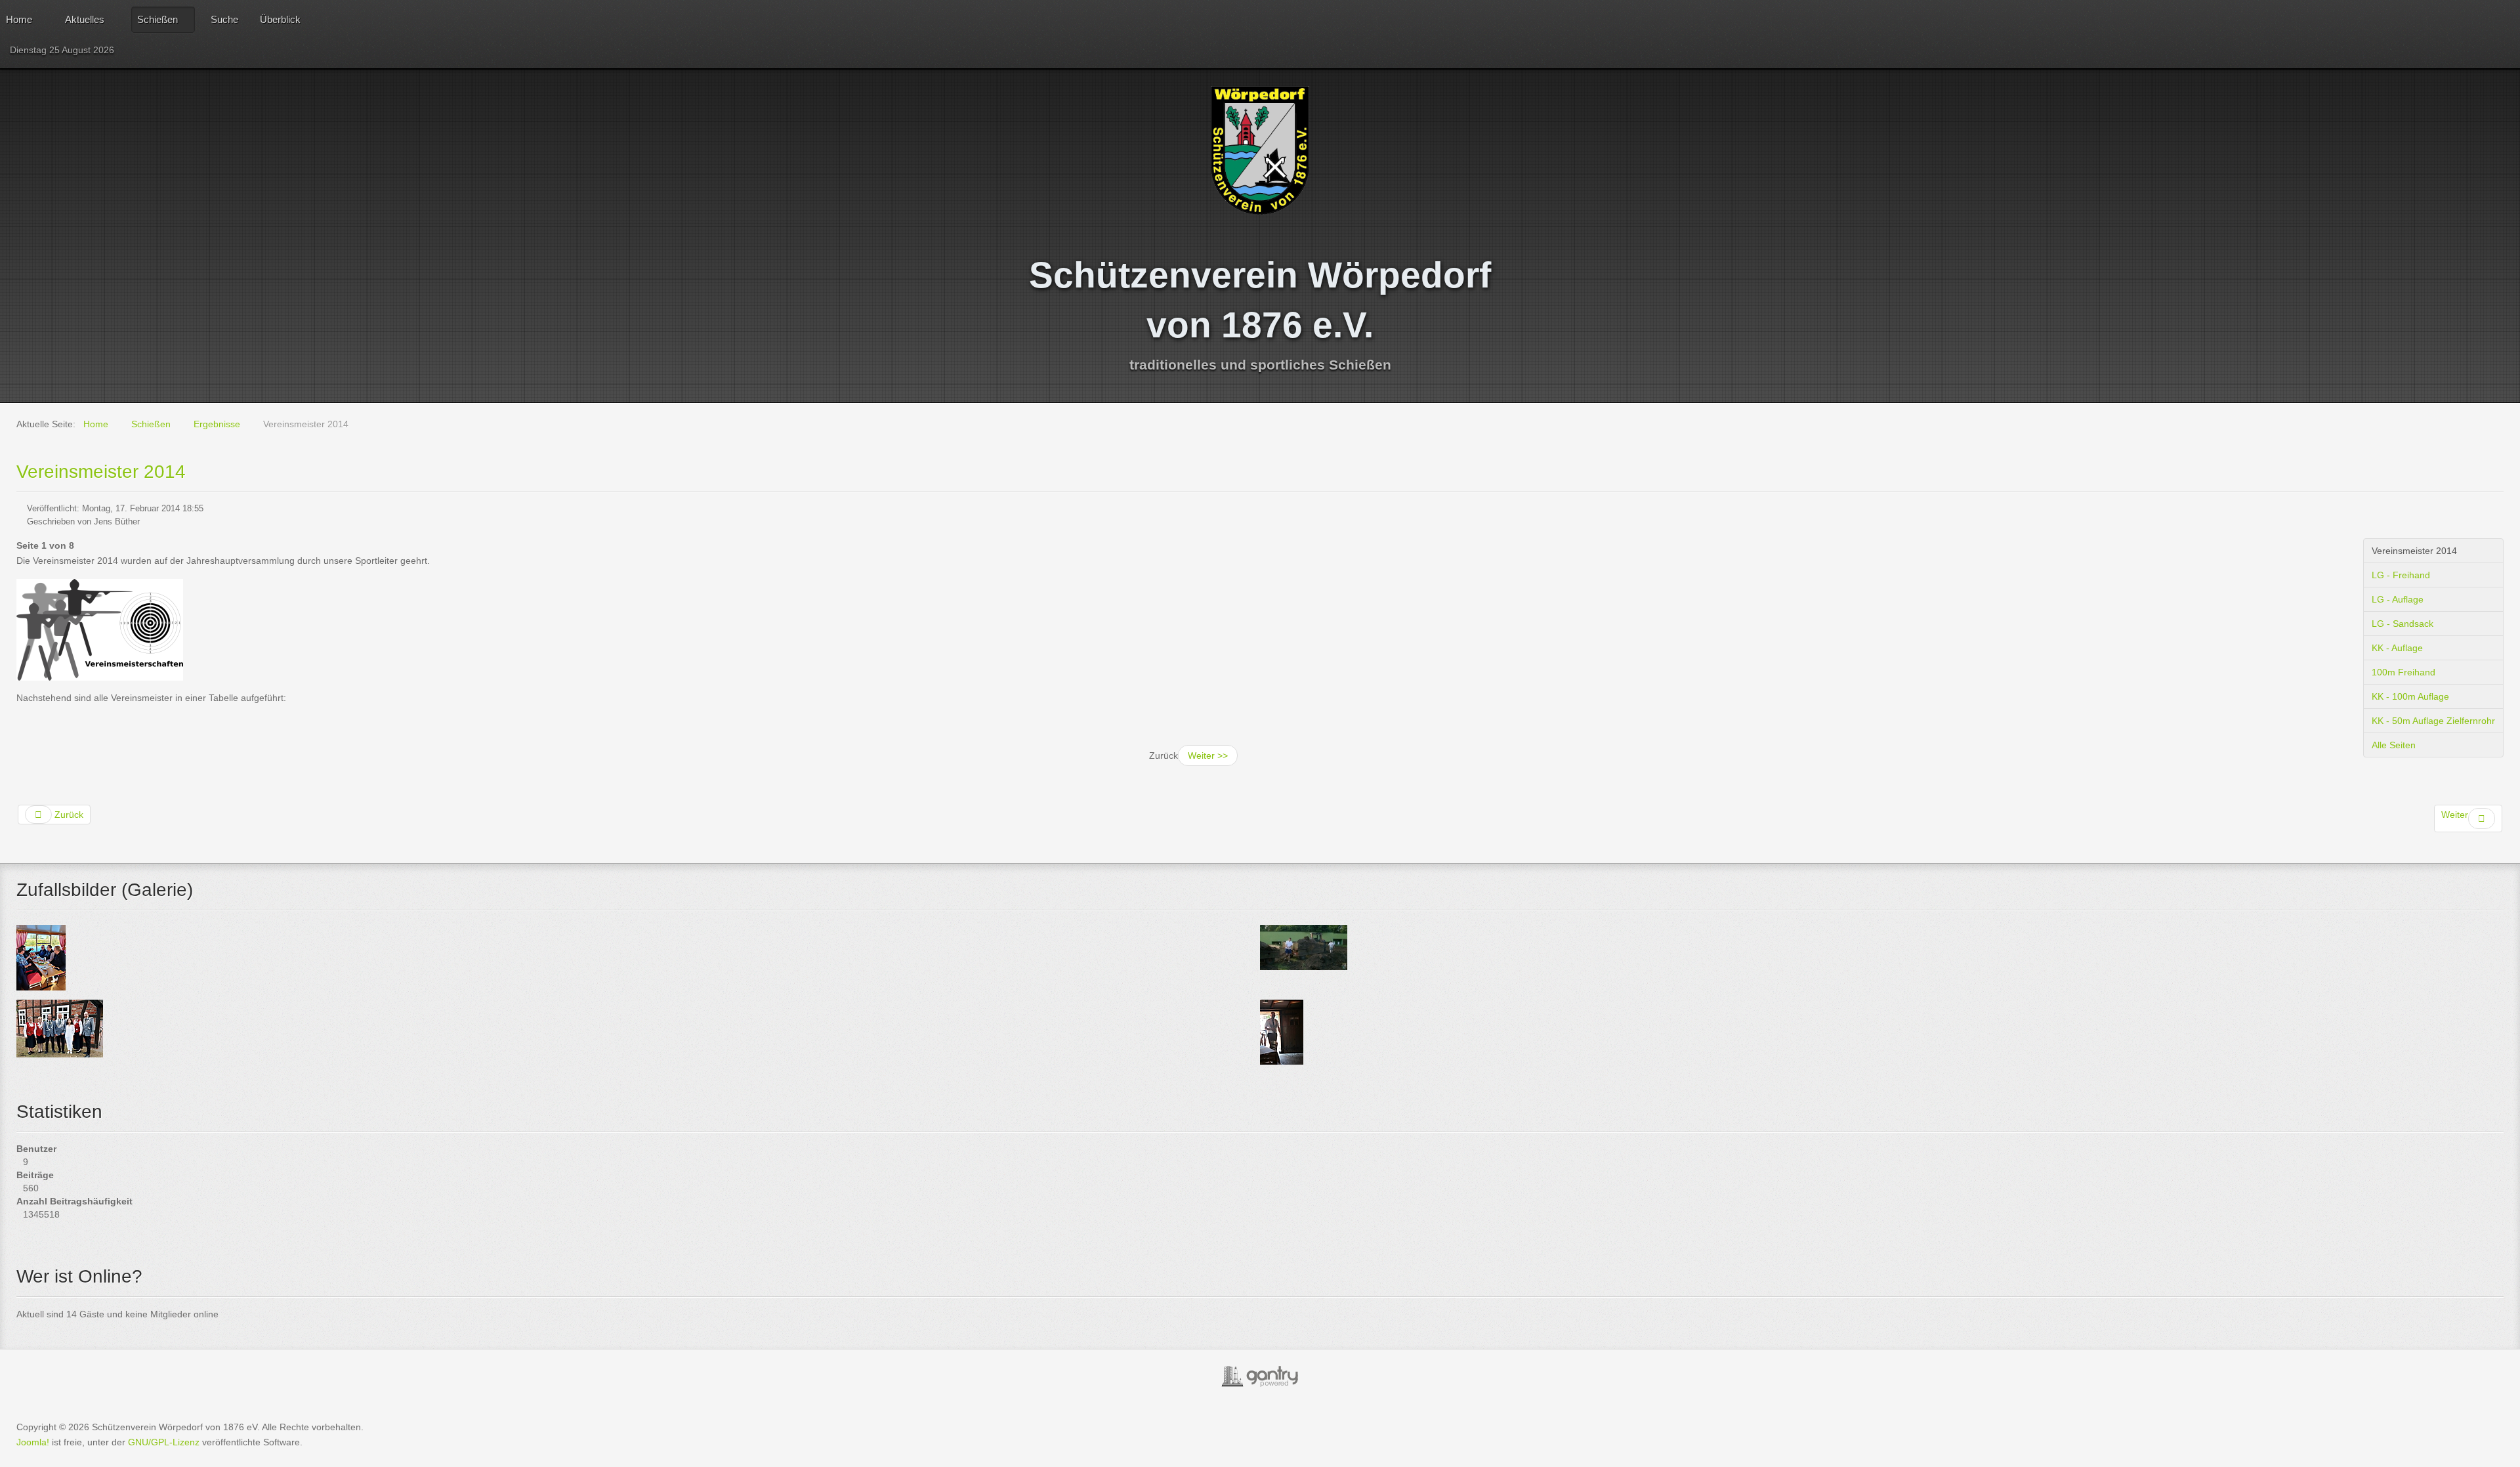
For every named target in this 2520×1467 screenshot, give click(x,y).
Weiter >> (1208, 755)
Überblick (280, 19)
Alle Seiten (2394, 745)
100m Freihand (2404, 672)
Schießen (157, 19)
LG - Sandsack (2403, 624)
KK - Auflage (2397, 648)
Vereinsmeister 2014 (101, 472)
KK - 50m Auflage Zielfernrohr (2433, 721)
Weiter (2455, 815)
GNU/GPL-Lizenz (164, 1442)
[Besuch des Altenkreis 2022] (1282, 1031)
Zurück (68, 815)
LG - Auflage (2398, 599)
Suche (224, 19)
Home (19, 19)
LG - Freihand (2401, 575)
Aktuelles (85, 19)
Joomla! (33, 1442)
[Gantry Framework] (1260, 1376)
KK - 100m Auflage (2410, 696)
